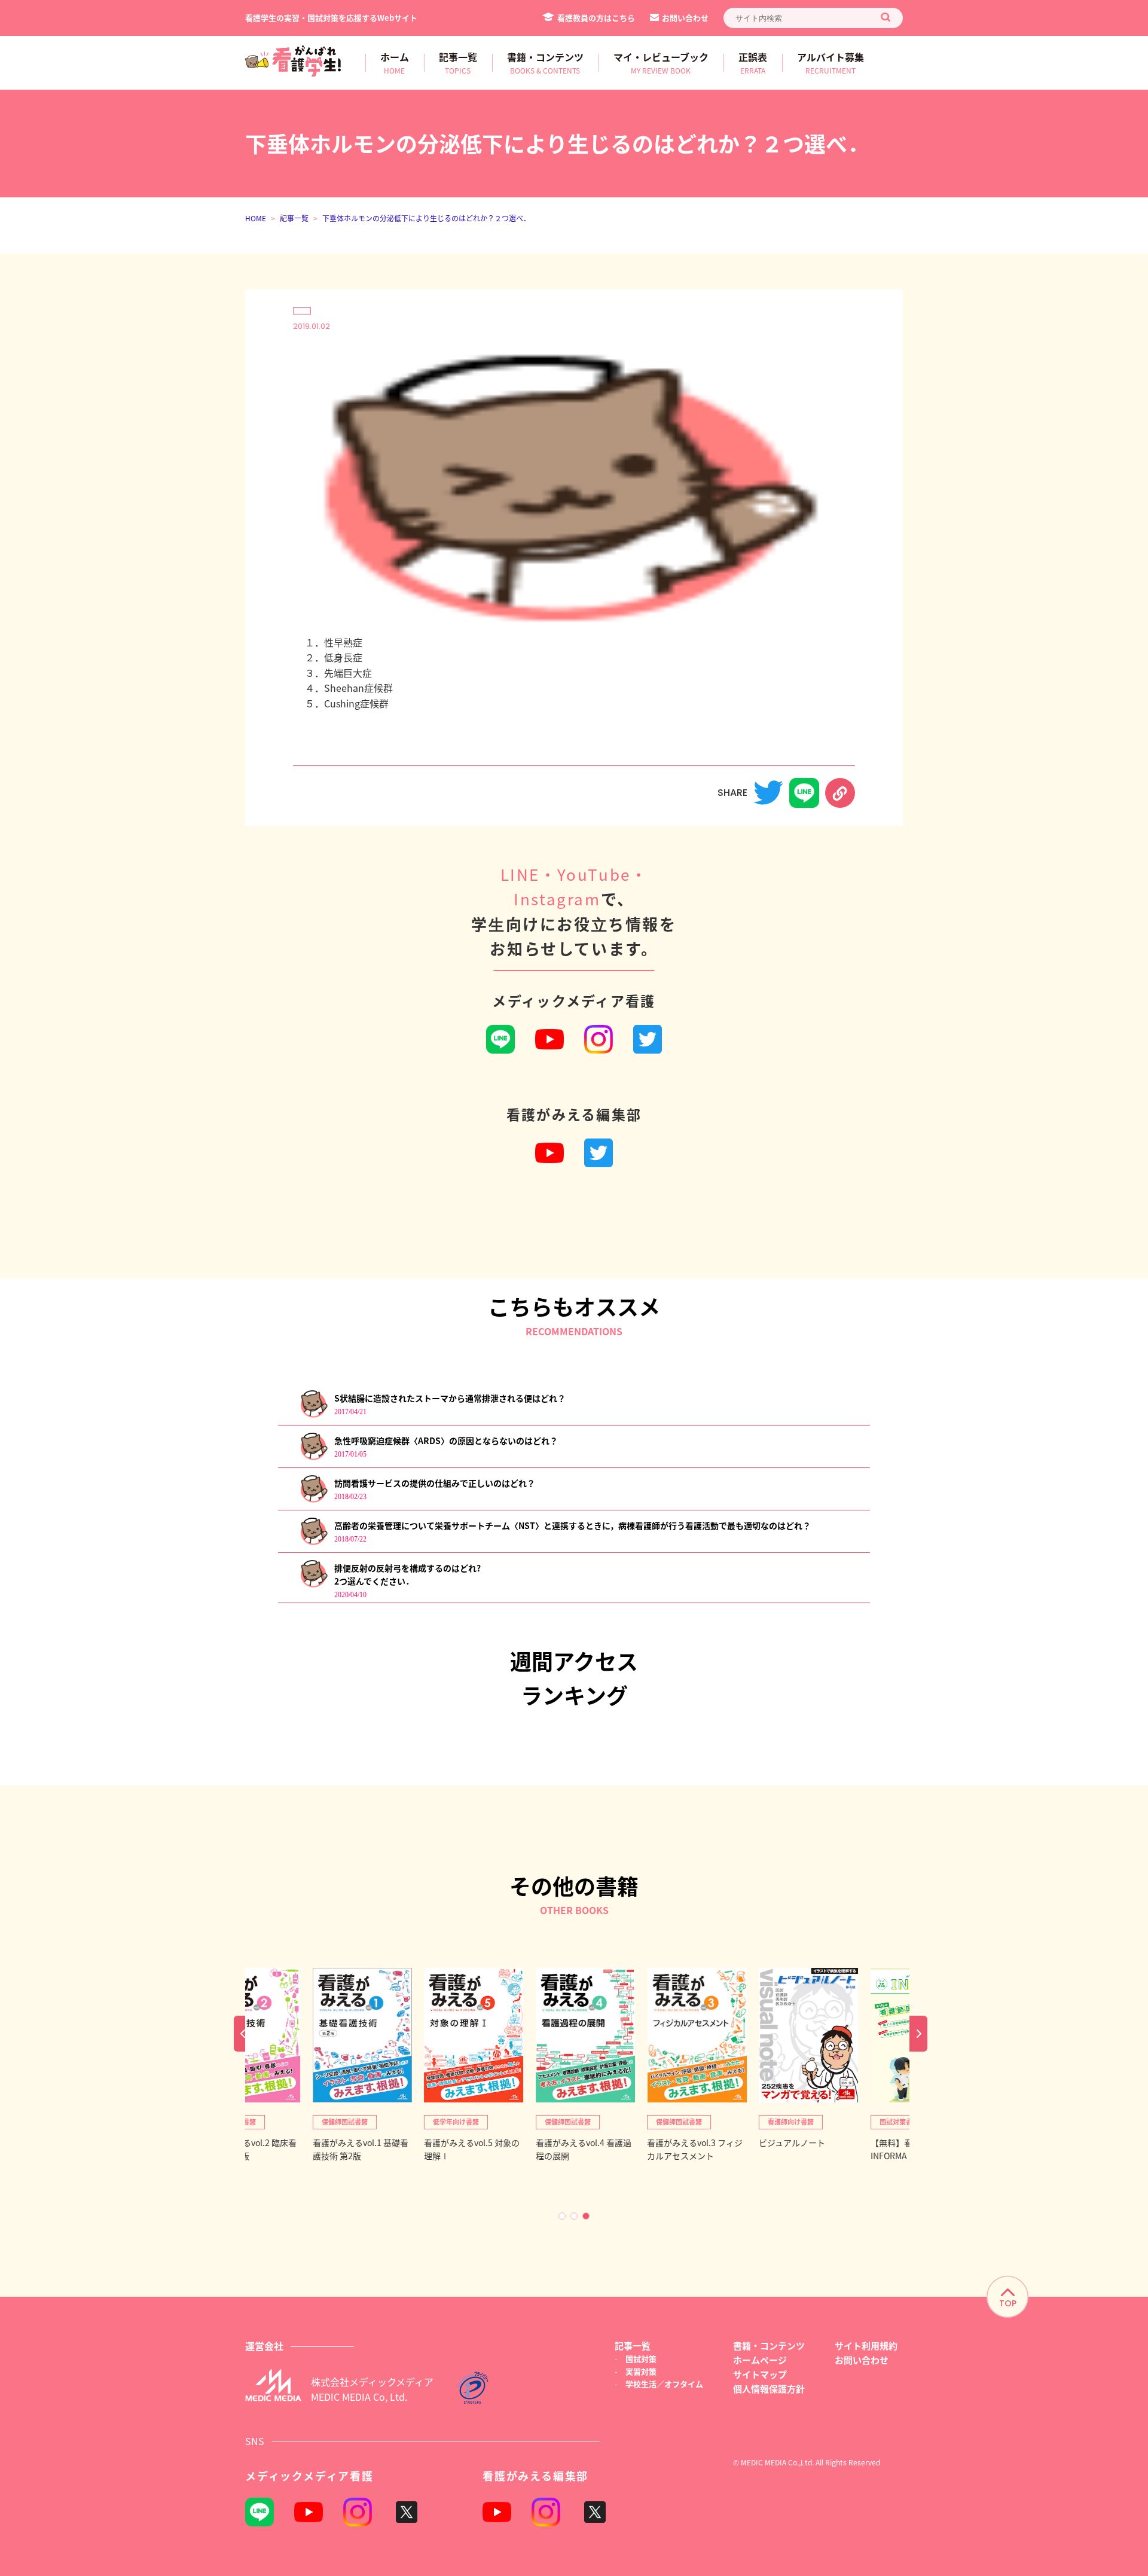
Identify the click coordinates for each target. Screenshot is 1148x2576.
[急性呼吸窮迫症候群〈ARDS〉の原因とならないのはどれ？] (314, 1458)
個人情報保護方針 (769, 2389)
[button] (562, 2216)
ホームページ (760, 2360)
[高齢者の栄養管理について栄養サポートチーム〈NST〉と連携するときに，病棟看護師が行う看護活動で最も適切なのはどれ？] (314, 1542)
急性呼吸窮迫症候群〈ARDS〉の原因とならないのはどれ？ (446, 1440)
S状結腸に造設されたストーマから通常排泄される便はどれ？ (450, 1398)
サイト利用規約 (866, 2345)
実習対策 (641, 2371)
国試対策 (641, 2359)
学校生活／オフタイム (664, 2384)
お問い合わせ (685, 18)
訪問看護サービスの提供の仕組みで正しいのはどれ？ (435, 1483)
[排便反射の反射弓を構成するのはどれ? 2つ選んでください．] (314, 1585)
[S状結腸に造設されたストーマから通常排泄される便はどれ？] (314, 1415)
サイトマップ (760, 2374)
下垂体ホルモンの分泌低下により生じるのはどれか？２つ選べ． (426, 218)
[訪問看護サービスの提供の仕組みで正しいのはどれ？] (314, 1500)
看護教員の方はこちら (596, 18)
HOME (256, 218)
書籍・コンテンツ (769, 2345)
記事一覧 (294, 218)
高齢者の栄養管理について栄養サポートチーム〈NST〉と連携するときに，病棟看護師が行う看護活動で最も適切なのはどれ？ (573, 1525)
